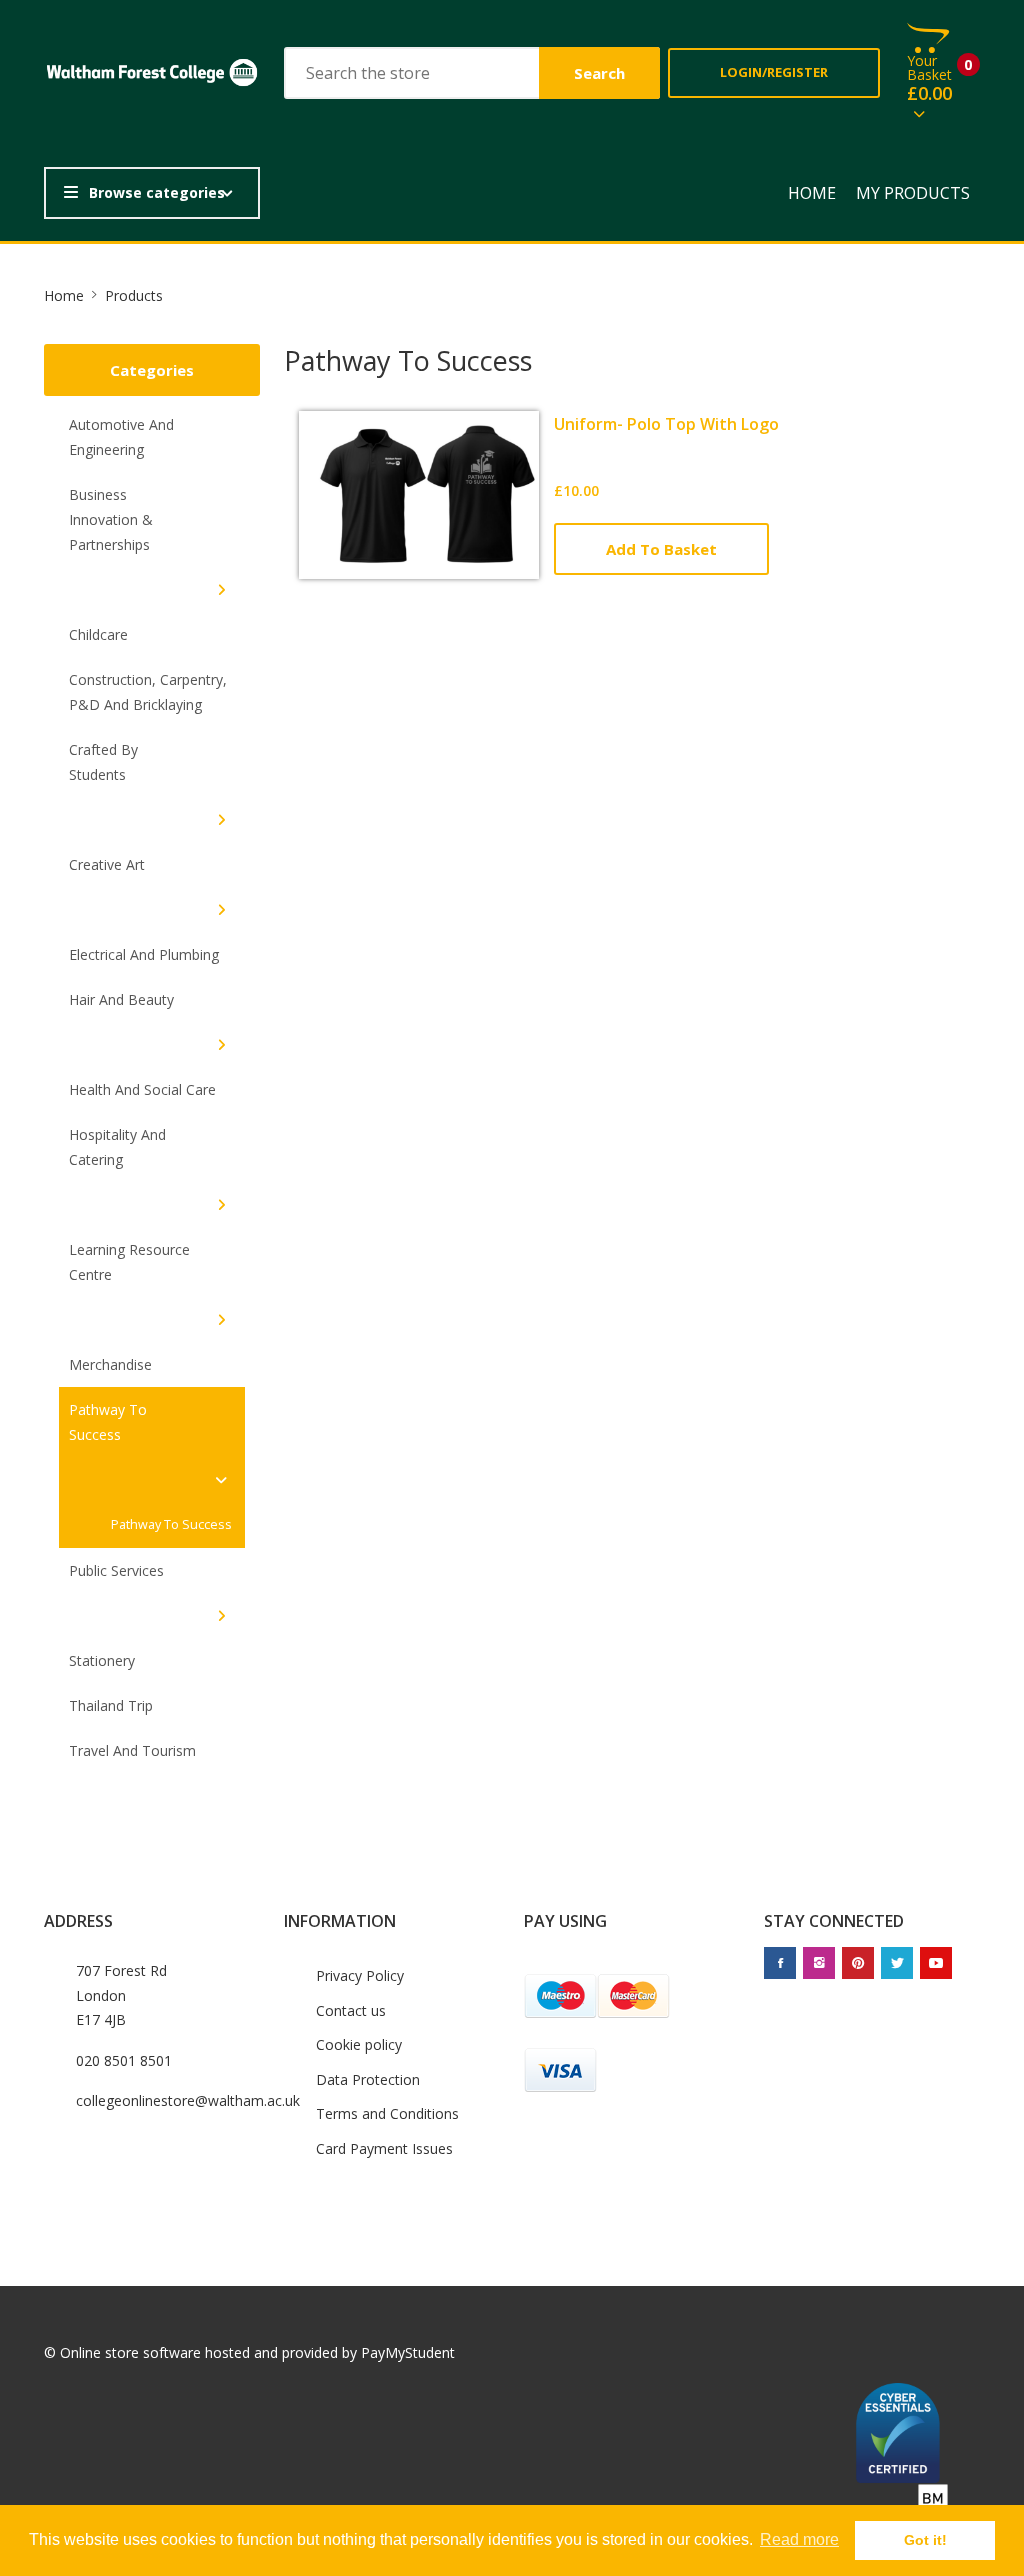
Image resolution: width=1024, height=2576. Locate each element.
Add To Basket (661, 549)
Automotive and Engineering (121, 437)
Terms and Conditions (387, 2113)
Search (599, 73)
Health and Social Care (142, 1089)
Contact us (351, 2010)
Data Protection (368, 2079)
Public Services (116, 1570)
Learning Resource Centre (129, 1262)
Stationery (102, 1660)
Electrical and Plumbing (144, 954)
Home (812, 193)
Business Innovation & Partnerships (111, 519)
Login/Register (774, 72)
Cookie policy (359, 2044)
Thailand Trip (111, 1705)
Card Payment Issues (384, 2148)
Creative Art (107, 864)
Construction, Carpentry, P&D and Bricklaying (148, 692)
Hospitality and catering (117, 1147)
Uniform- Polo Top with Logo (666, 424)
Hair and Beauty (121, 999)
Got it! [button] (925, 2540)
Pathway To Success (108, 1422)
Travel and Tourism (132, 1750)
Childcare (98, 634)
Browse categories (157, 192)
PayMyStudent (408, 2352)
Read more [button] (799, 2539)
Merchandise (110, 1364)
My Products (913, 193)
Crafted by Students (103, 762)
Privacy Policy (360, 1975)
